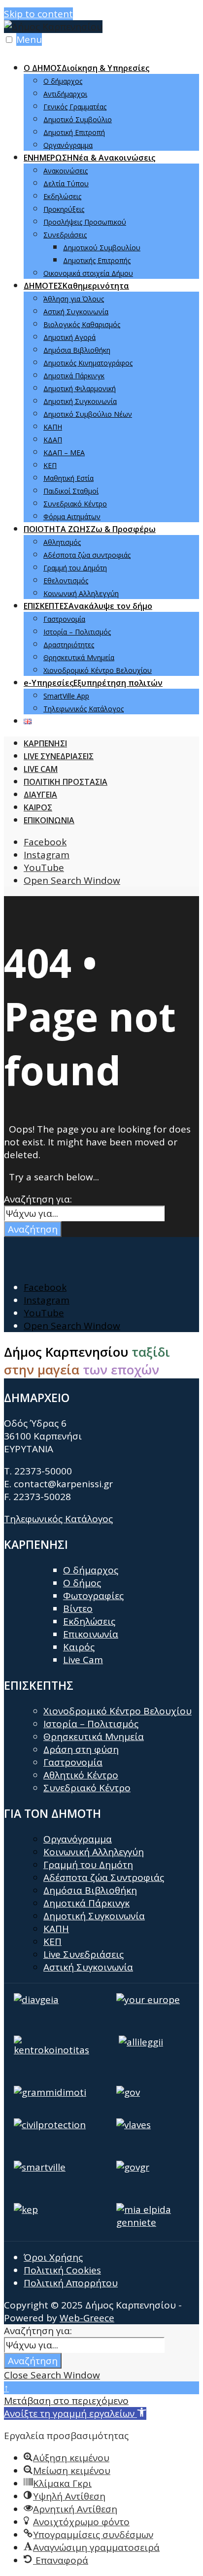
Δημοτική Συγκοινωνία (80, 401)
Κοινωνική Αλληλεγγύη (81, 593)
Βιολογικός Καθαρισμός (82, 324)
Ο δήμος (82, 1583)
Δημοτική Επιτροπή (74, 132)
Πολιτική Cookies (62, 2270)
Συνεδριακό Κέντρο (75, 504)
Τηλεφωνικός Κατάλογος (84, 709)
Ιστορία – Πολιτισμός (77, 632)
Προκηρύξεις (64, 209)
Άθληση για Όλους (74, 299)
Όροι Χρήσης (53, 2257)
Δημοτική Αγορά (69, 337)
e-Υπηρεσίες (93, 683)
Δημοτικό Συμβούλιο (78, 119)
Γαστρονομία (64, 619)
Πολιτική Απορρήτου (71, 2283)
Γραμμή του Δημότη (75, 568)
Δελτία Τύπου (66, 184)
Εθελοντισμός (66, 581)
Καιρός (79, 1647)
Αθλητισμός (62, 542)
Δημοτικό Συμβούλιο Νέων (88, 414)
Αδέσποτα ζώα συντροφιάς (87, 555)
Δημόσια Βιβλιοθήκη (77, 350)
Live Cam (83, 1660)
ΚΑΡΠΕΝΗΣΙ (45, 743)
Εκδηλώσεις (62, 196)
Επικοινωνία (91, 1634)
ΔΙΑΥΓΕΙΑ (40, 795)
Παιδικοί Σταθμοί (71, 491)
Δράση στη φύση (81, 1749)
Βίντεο (78, 1608)
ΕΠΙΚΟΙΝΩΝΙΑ (49, 820)
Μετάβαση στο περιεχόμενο (66, 2401)
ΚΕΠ (50, 465)
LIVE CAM (41, 769)
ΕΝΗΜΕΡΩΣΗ (89, 158)
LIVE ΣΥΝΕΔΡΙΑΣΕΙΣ (59, 756)
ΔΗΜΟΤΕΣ (76, 286)
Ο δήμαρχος (63, 81)
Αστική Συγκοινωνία (76, 312)
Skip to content (38, 14)
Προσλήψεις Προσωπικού (85, 222)
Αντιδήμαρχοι (65, 94)
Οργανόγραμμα (68, 145)
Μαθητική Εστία (68, 478)
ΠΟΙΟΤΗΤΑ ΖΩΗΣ (90, 529)
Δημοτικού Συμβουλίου (102, 248)
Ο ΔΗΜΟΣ (86, 68)
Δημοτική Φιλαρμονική (80, 388)
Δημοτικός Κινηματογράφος (88, 363)
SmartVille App (66, 696)
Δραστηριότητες (69, 645)
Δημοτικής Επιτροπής (97, 260)
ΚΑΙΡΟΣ (38, 807)
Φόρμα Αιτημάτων (72, 517)
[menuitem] (111, 106)
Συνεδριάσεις (65, 235)
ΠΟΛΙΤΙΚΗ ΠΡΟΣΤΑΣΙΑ (66, 782)
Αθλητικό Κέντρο (81, 1775)
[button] (75, 2413)
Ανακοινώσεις (66, 171)
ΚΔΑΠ (53, 440)
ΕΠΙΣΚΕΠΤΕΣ (88, 606)
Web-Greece (87, 2318)
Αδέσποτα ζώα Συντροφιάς (104, 1877)
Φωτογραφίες (93, 1596)
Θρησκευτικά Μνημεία (79, 657)
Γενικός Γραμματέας (75, 107)
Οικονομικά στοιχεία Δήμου (88, 273)
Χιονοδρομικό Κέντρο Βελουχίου (98, 670)
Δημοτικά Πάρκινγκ (74, 376)
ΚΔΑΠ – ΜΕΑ (64, 452)
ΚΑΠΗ (53, 427)
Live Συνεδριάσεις (84, 1954)
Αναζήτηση (33, 1229)
